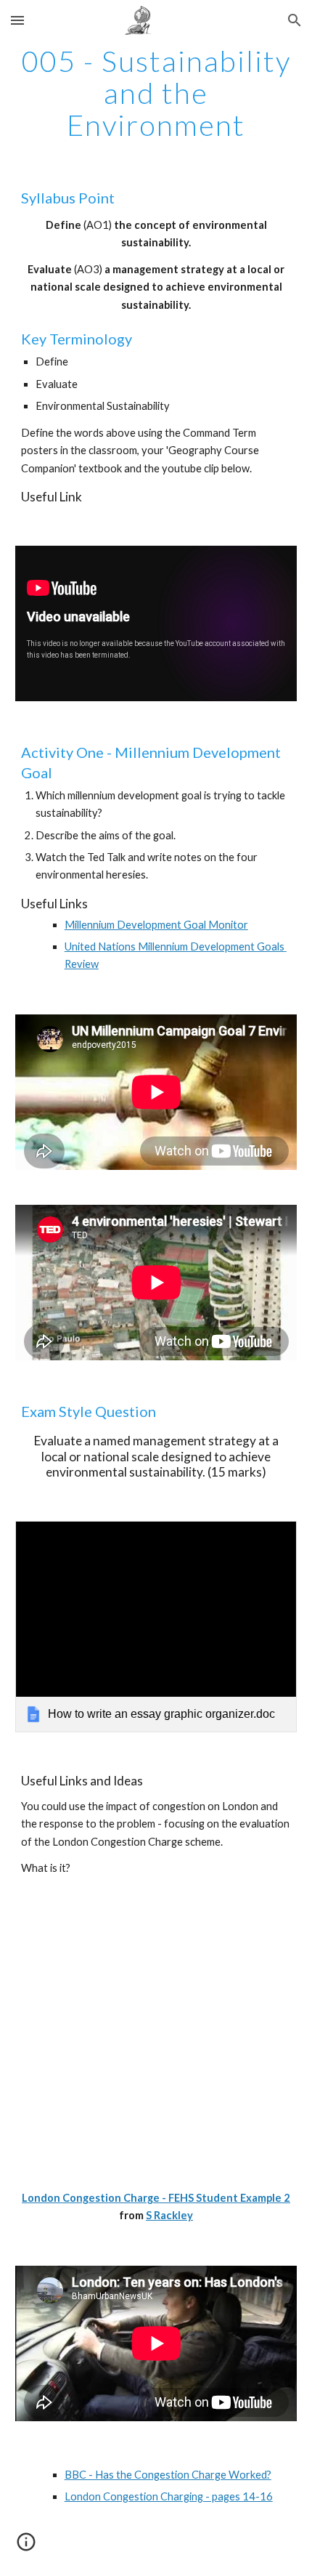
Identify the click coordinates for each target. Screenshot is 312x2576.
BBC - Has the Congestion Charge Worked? (168, 2475)
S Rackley (169, 2215)
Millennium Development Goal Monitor (156, 925)
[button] (17, 20)
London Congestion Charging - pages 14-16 (169, 2496)
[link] (156, 1627)
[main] (156, 93)
